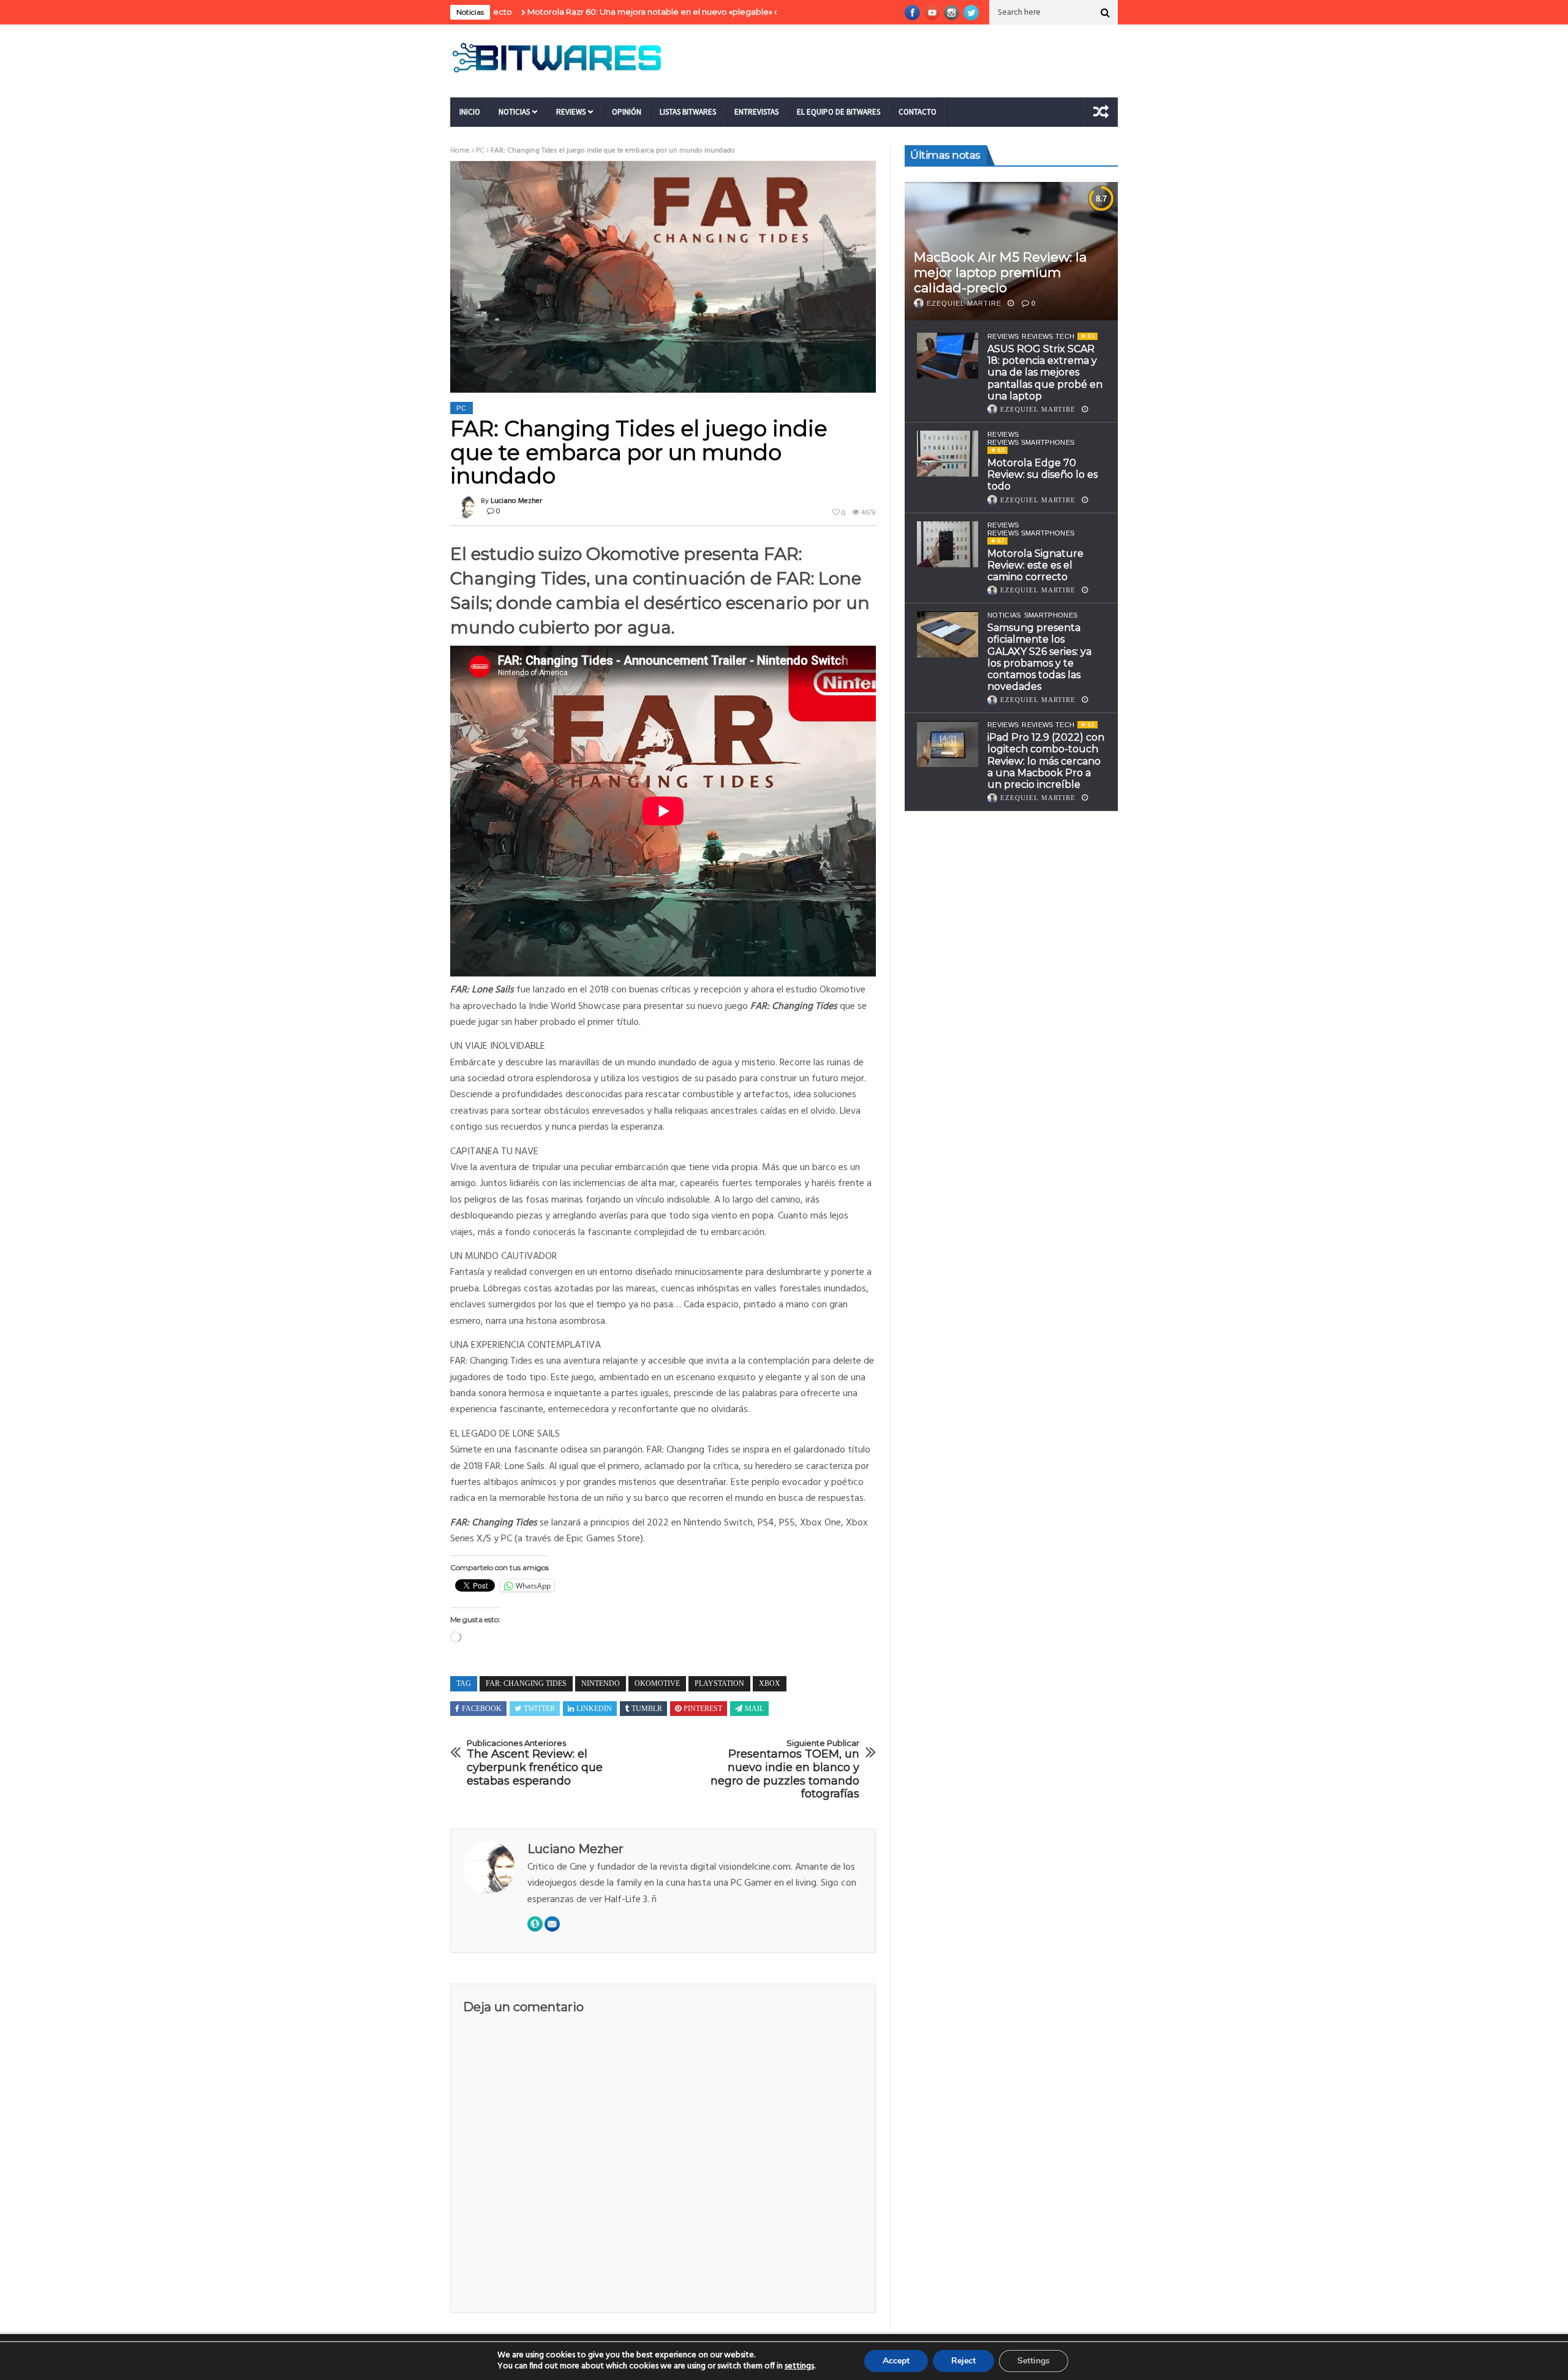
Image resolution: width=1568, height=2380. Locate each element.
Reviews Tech (1048, 336)
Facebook (482, 1709)
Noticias (514, 112)
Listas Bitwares (688, 112)
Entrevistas (756, 112)
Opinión (627, 112)
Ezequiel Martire (964, 303)
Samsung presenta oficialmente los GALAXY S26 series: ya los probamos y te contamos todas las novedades (1039, 658)
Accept (896, 2361)
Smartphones (1051, 616)
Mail (754, 1709)
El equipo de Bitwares (839, 112)
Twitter (539, 1709)
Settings (1034, 2361)
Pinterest (703, 1709)
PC (480, 151)
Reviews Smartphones (1031, 442)
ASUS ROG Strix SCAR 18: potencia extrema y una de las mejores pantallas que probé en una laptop (1045, 372)
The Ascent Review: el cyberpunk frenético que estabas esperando (535, 1763)
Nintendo (601, 1683)
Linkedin (594, 1709)
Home (460, 151)
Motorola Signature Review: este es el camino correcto (1035, 565)
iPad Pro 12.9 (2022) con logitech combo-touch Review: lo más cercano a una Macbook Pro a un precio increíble (1046, 761)
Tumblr (647, 1709)
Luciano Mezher (516, 501)
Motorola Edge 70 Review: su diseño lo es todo (1042, 474)
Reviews (571, 112)
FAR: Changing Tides (526, 1683)
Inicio (470, 112)
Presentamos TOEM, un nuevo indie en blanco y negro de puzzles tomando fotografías (785, 1770)
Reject (963, 2361)
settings (799, 2367)
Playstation (719, 1683)
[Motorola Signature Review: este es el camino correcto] (948, 544)
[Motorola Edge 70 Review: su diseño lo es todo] (948, 454)
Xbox (770, 1683)
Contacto (918, 112)
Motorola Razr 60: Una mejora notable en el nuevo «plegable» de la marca (567, 12)
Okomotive (657, 1683)
